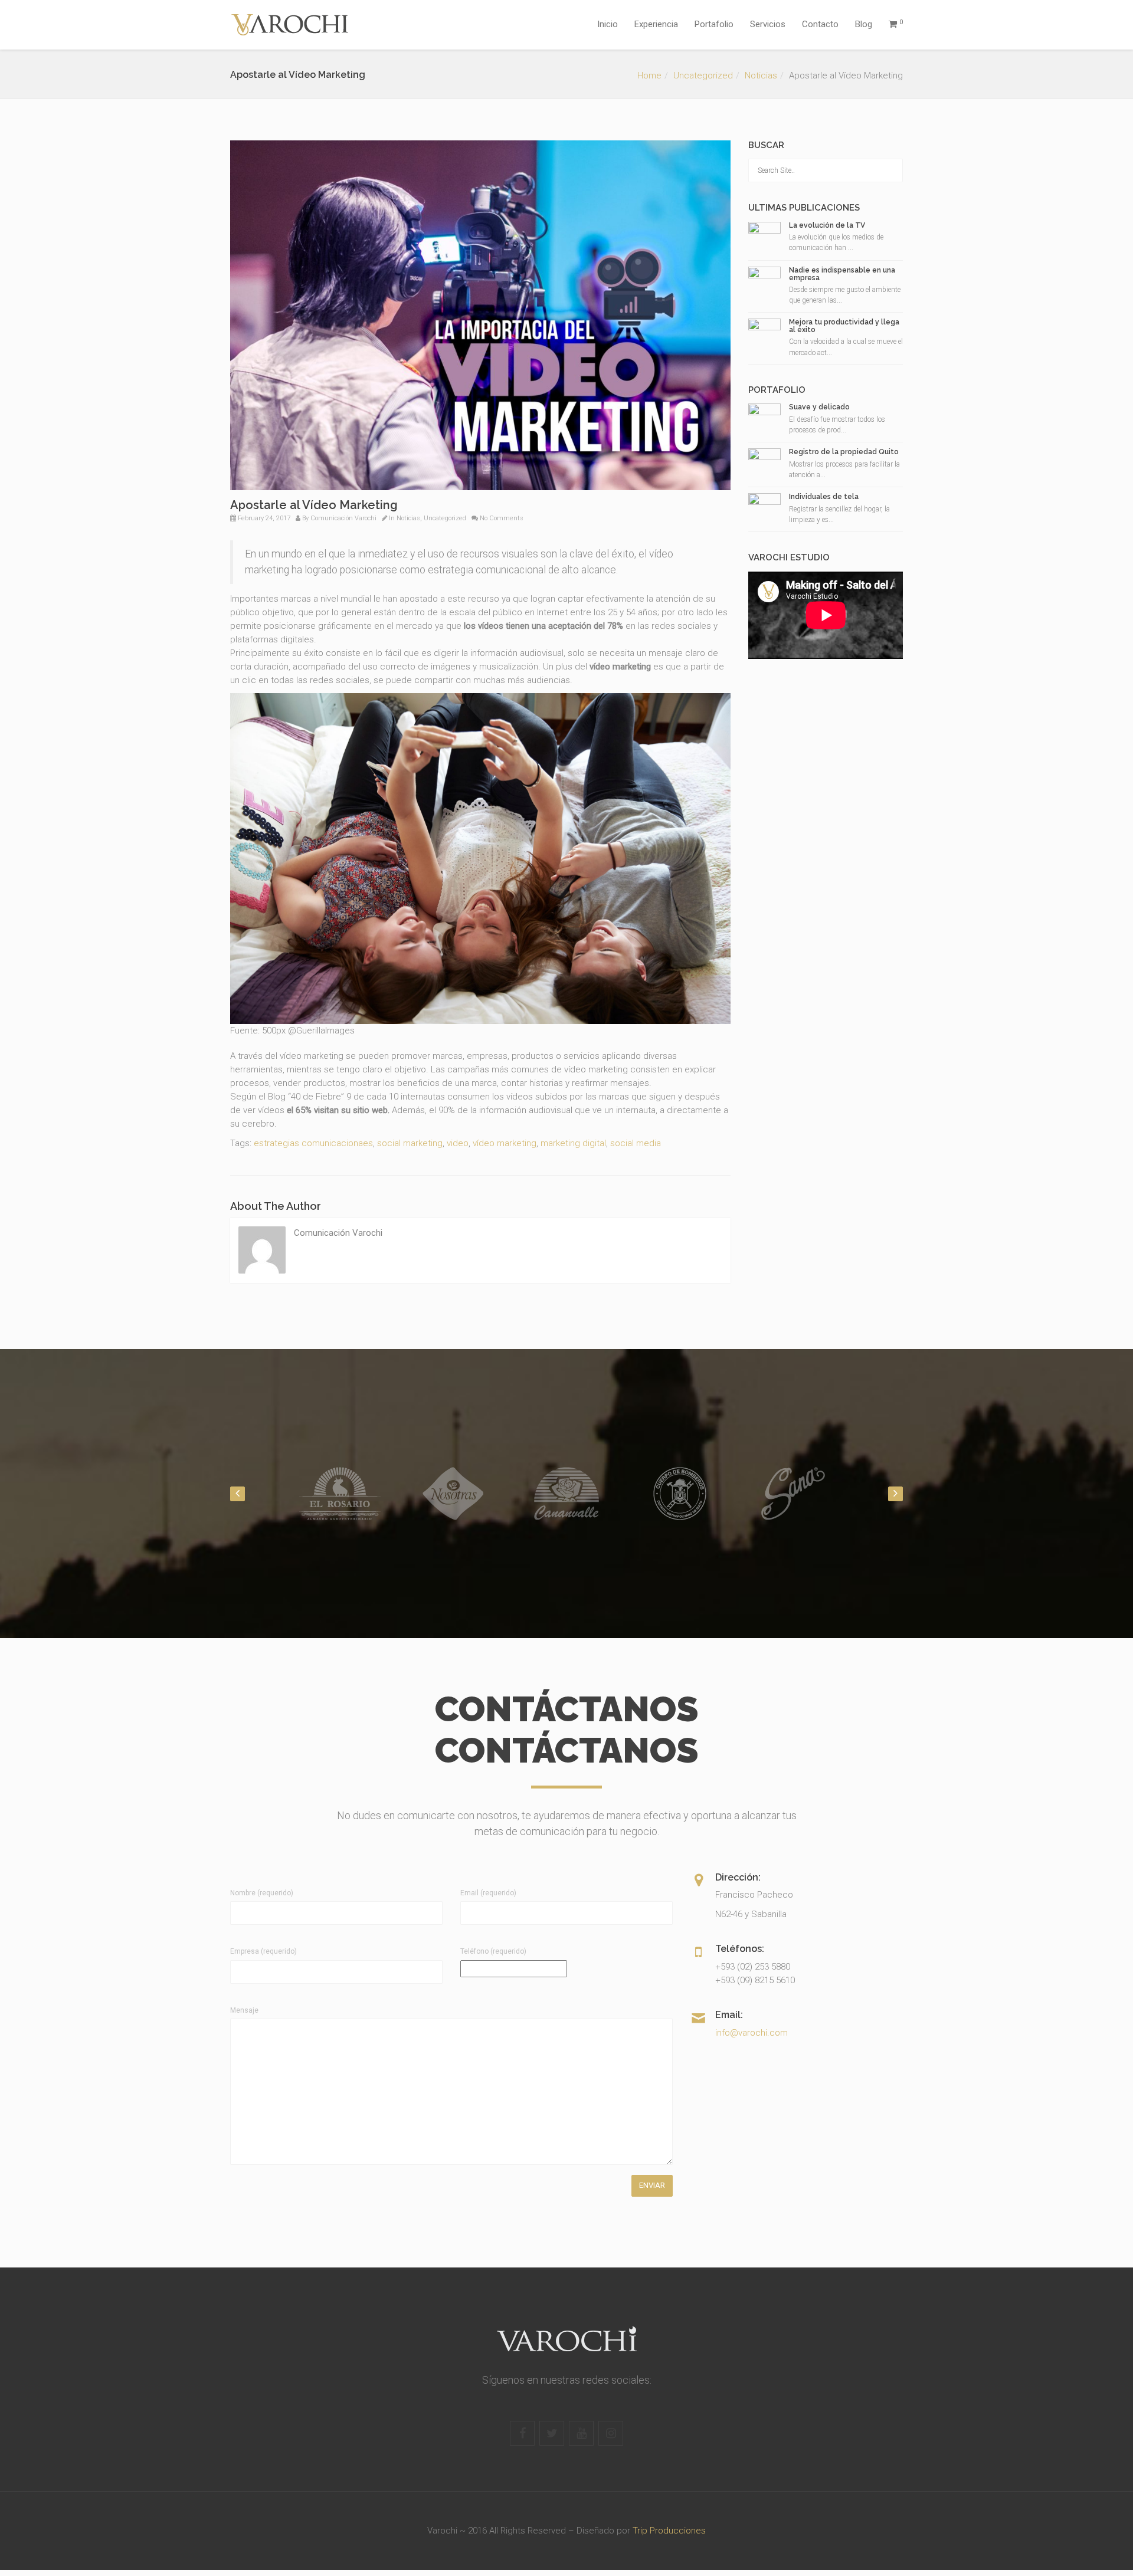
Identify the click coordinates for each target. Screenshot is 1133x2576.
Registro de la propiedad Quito (844, 452)
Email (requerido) (488, 1893)
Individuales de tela (824, 497)
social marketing (410, 1143)
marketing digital (573, 1143)
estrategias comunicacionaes (313, 1143)
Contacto (820, 24)
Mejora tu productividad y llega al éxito (844, 326)
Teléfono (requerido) (493, 1951)
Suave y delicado (819, 407)
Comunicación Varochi (343, 518)
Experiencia (656, 24)
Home (649, 76)
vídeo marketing (505, 1143)
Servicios (768, 24)
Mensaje (244, 2010)
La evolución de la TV (827, 225)
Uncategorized (703, 76)
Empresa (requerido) (263, 1951)
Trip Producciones (669, 2531)
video (458, 1143)
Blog (864, 24)
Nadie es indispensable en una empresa (842, 274)
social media (636, 1143)
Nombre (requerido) (262, 1893)
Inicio (608, 24)
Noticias (761, 76)
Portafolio (714, 24)
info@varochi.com (751, 2033)
